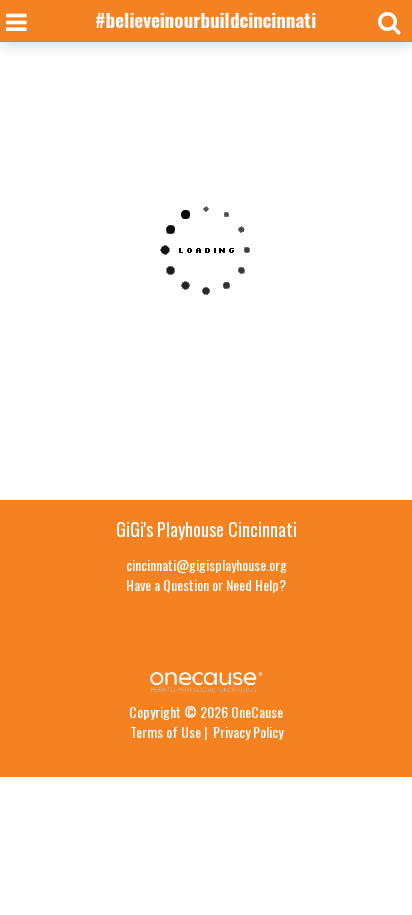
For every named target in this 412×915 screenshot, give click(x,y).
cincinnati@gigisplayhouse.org (206, 564)
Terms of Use (165, 731)
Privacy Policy (248, 731)
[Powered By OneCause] (205, 679)
